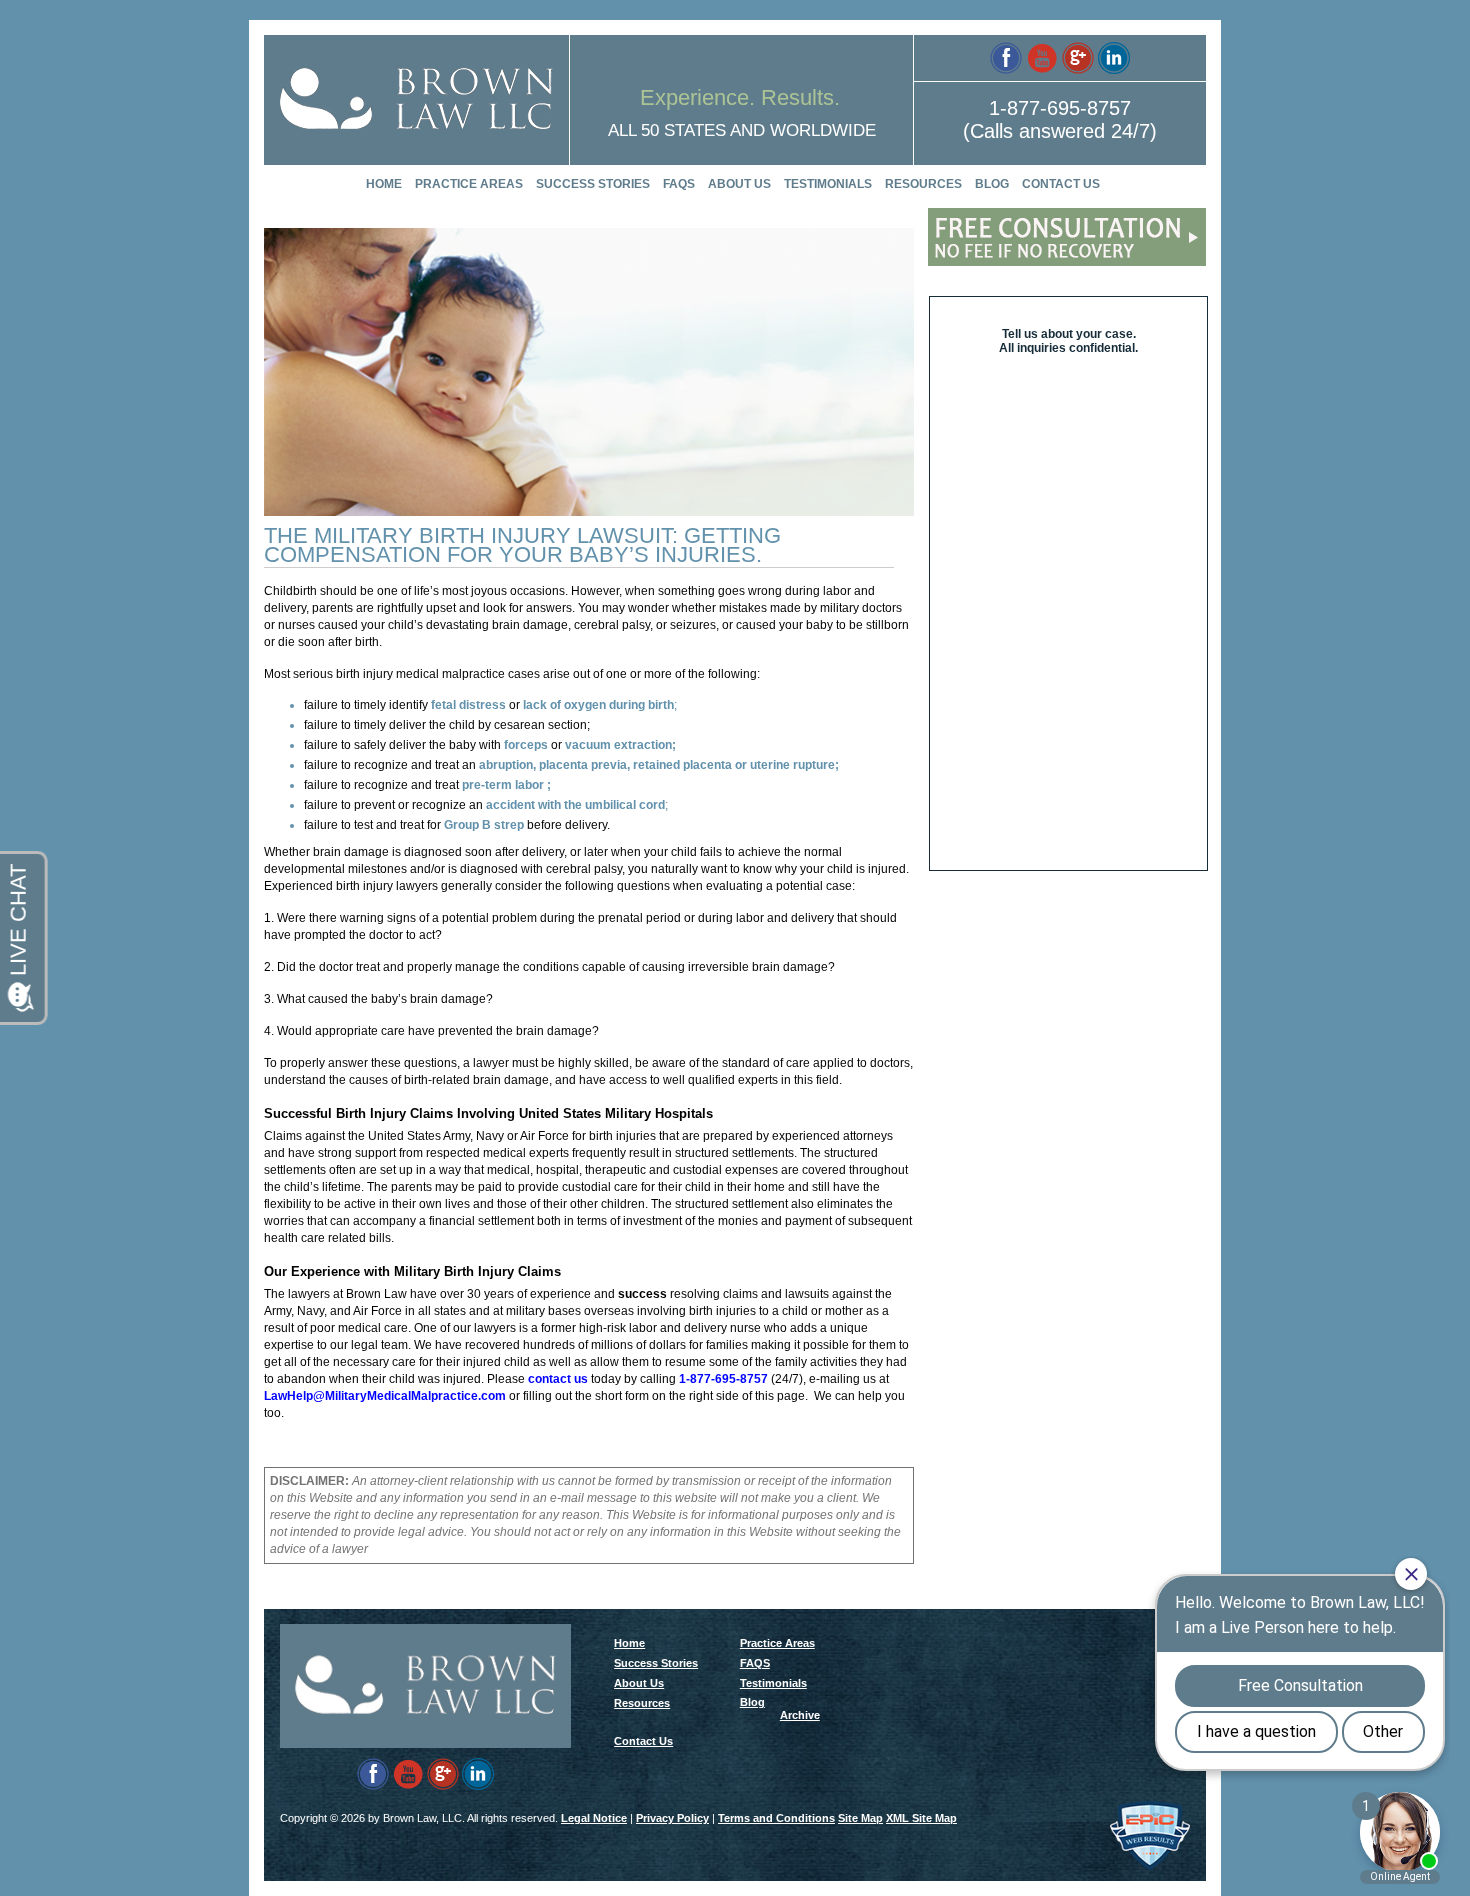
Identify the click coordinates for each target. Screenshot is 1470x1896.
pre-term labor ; (506, 785)
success (642, 1294)
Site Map (860, 1818)
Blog (992, 184)
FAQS (679, 184)
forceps (526, 745)
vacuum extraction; (620, 745)
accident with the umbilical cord (575, 805)
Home (384, 184)
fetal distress (468, 705)
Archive (800, 1715)
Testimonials (828, 184)
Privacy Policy (672, 1818)
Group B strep (484, 825)
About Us (739, 184)
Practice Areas (469, 184)
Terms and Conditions (776, 1818)
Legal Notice (594, 1818)
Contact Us (1061, 184)
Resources (923, 184)
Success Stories (593, 184)
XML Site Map (921, 1818)
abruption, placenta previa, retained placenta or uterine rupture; (659, 765)
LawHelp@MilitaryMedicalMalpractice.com (385, 1396)
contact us (558, 1379)
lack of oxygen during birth (598, 705)
